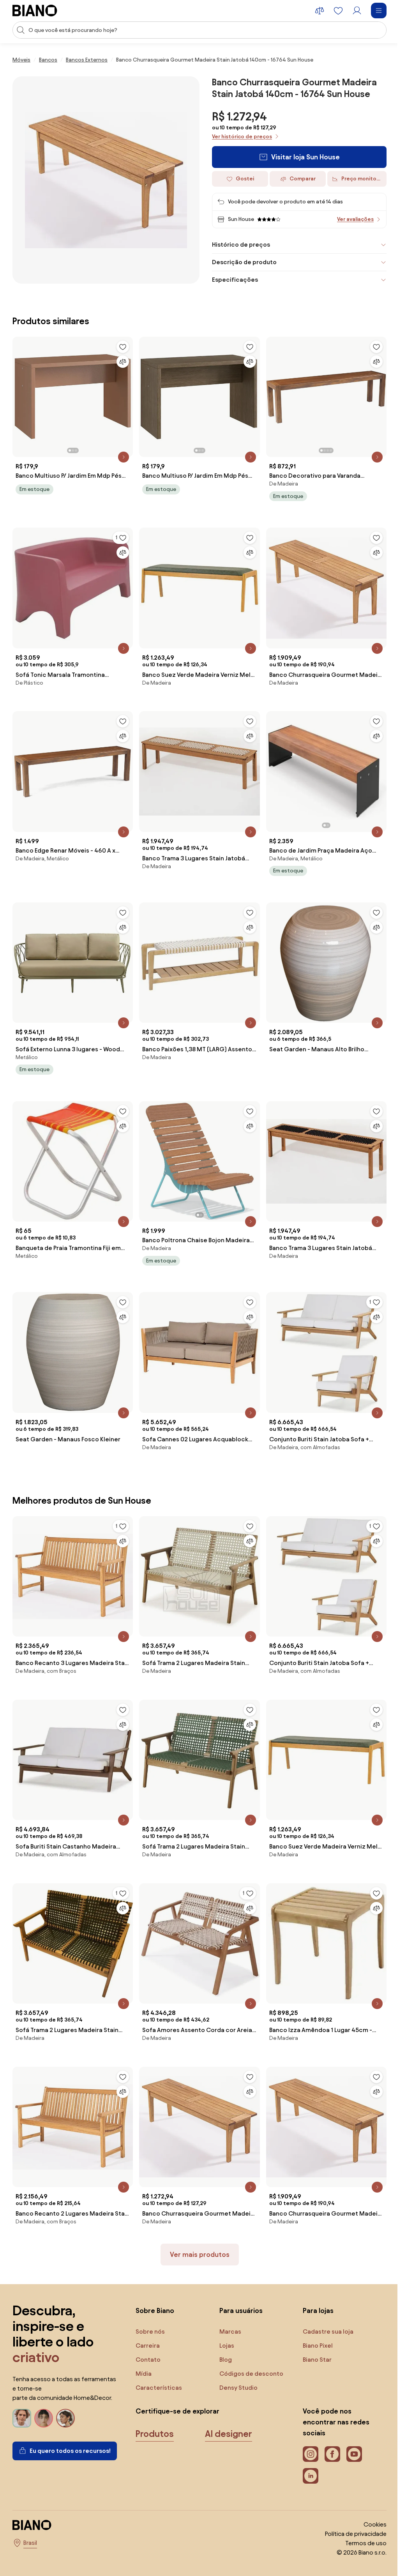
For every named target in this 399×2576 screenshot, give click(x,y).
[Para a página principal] (35, 11)
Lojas (225, 2326)
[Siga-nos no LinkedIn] (307, 2456)
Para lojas (314, 2291)
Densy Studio (237, 2368)
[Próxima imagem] (125, 394)
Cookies (369, 2505)
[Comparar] (121, 362)
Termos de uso (360, 2524)
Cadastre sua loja (324, 2312)
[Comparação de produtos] (320, 11)
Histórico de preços (238, 245)
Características (159, 2368)
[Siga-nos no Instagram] (307, 2435)
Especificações (232, 280)
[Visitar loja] (106, 180)
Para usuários (239, 2291)
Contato (148, 2340)
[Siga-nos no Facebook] (328, 2435)
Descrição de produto (242, 262)
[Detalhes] (122, 455)
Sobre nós (150, 2312)
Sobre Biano (155, 2291)
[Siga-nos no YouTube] (350, 2435)
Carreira (148, 2326)
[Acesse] (357, 11)
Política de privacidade (350, 2514)
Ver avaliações (355, 219)
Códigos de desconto (249, 2354)
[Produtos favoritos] (338, 11)
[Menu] (379, 11)
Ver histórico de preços (242, 137)
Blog (224, 2340)
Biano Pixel (314, 2326)
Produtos (155, 2414)
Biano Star (313, 2340)
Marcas (228, 2312)
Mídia (144, 2354)
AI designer (229, 2414)
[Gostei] (121, 347)
